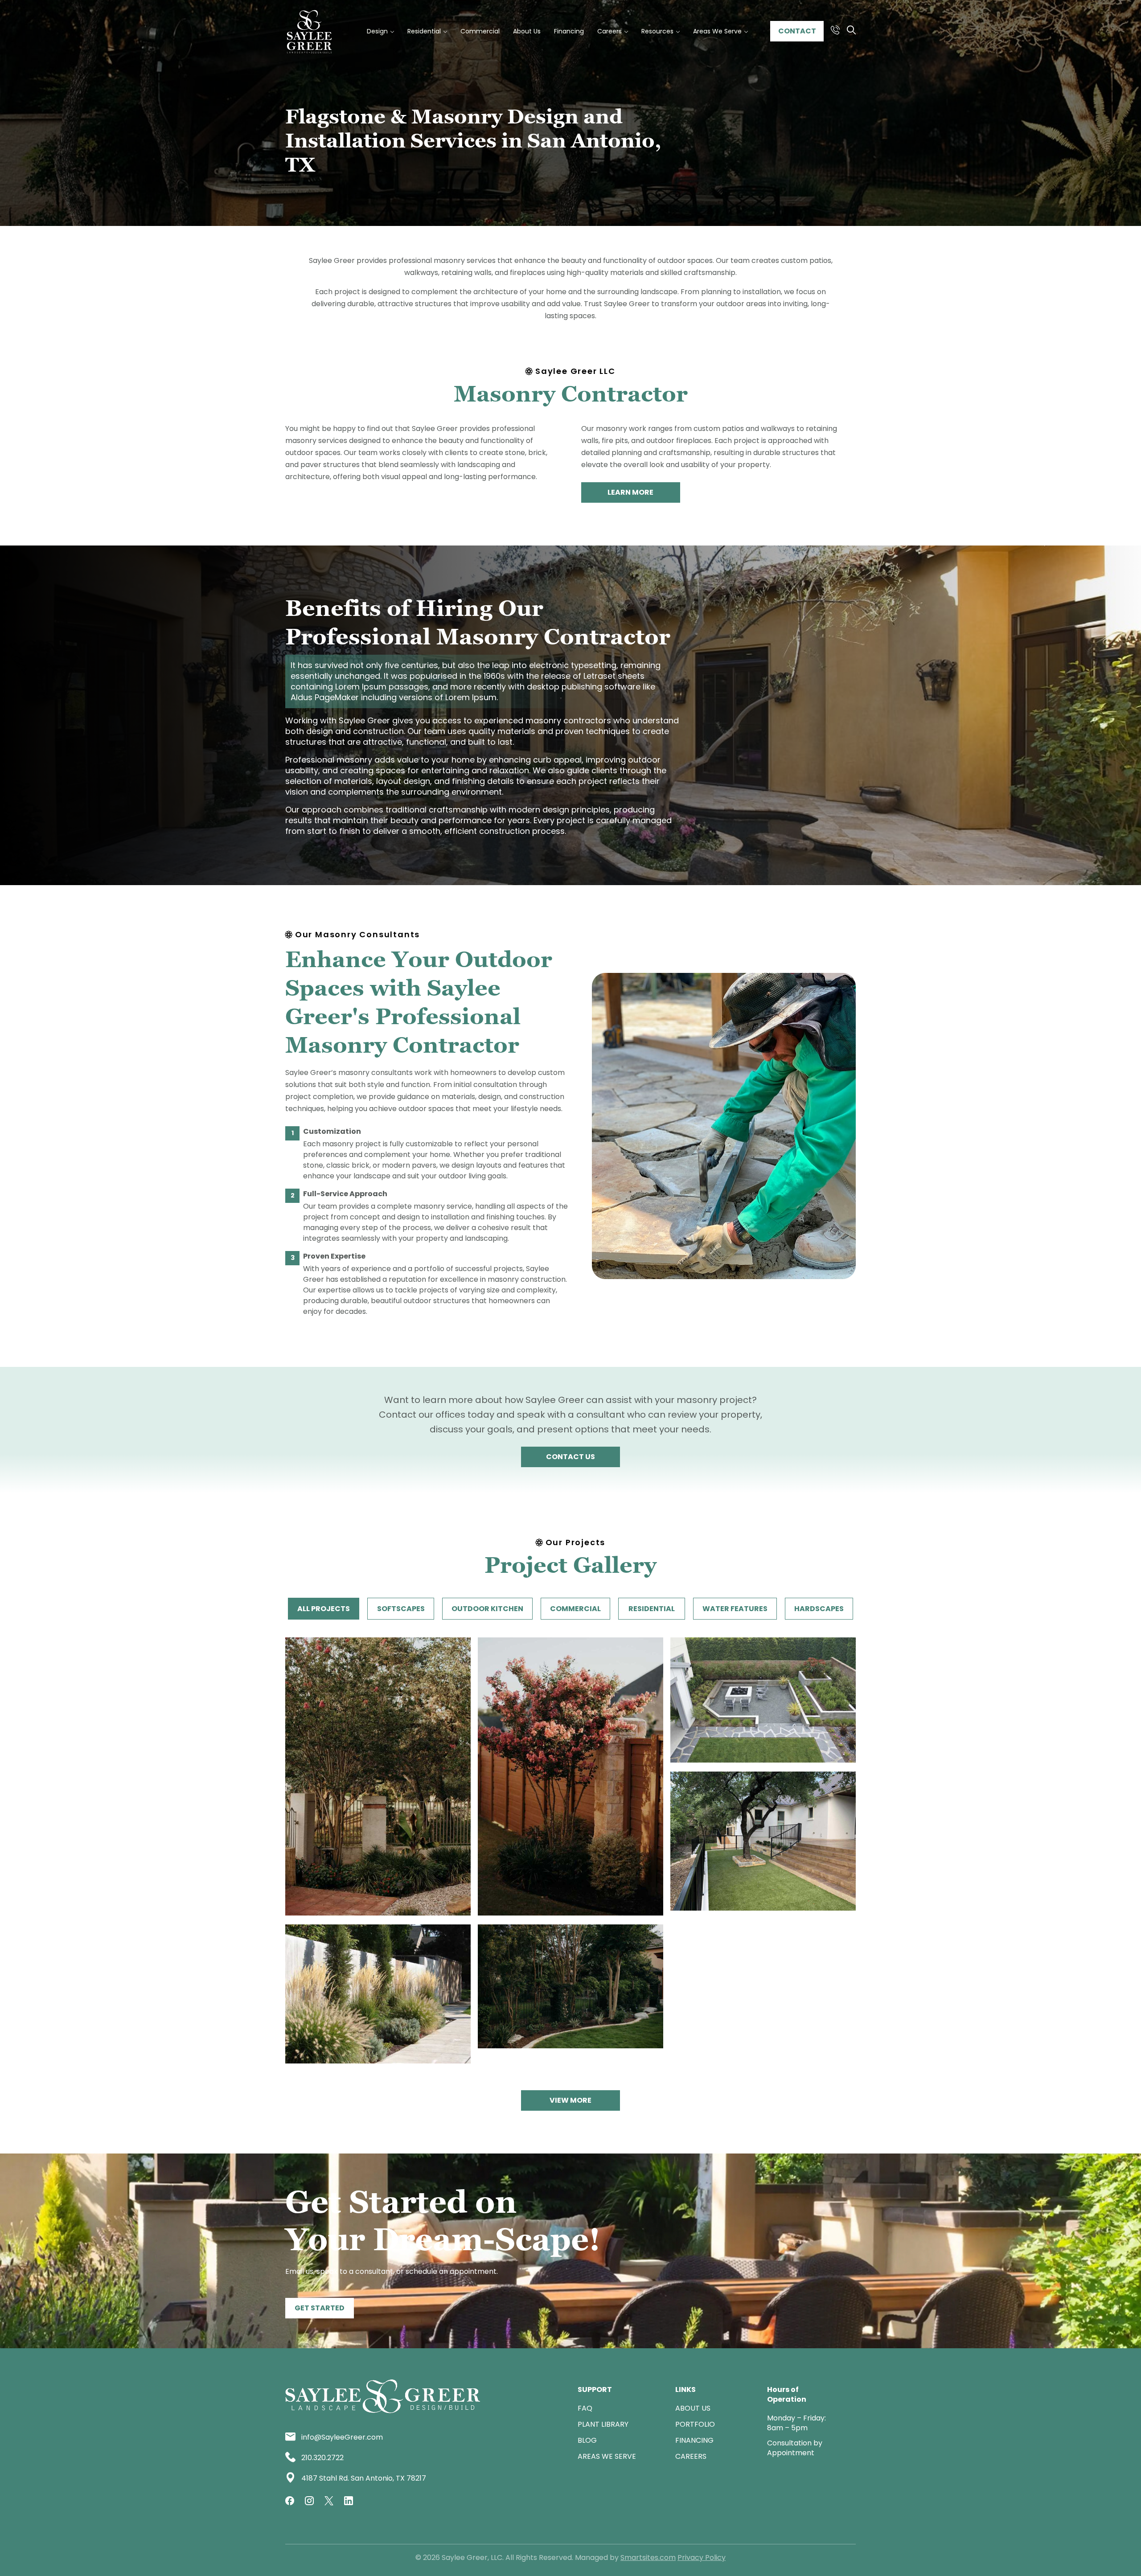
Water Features (735, 1609)
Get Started (320, 2308)
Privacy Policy (702, 2558)
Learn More (630, 492)
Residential (652, 1609)
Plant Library (603, 2424)
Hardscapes (819, 1609)
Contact (797, 31)
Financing (694, 2440)
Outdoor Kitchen (487, 1609)
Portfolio (695, 2424)
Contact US (570, 1457)
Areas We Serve (607, 2456)
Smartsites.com (648, 2558)
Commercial (575, 1609)
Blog (587, 2440)
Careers (691, 2456)
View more (570, 2100)
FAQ (585, 2408)
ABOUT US (693, 2408)
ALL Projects (324, 1609)
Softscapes (401, 1609)
